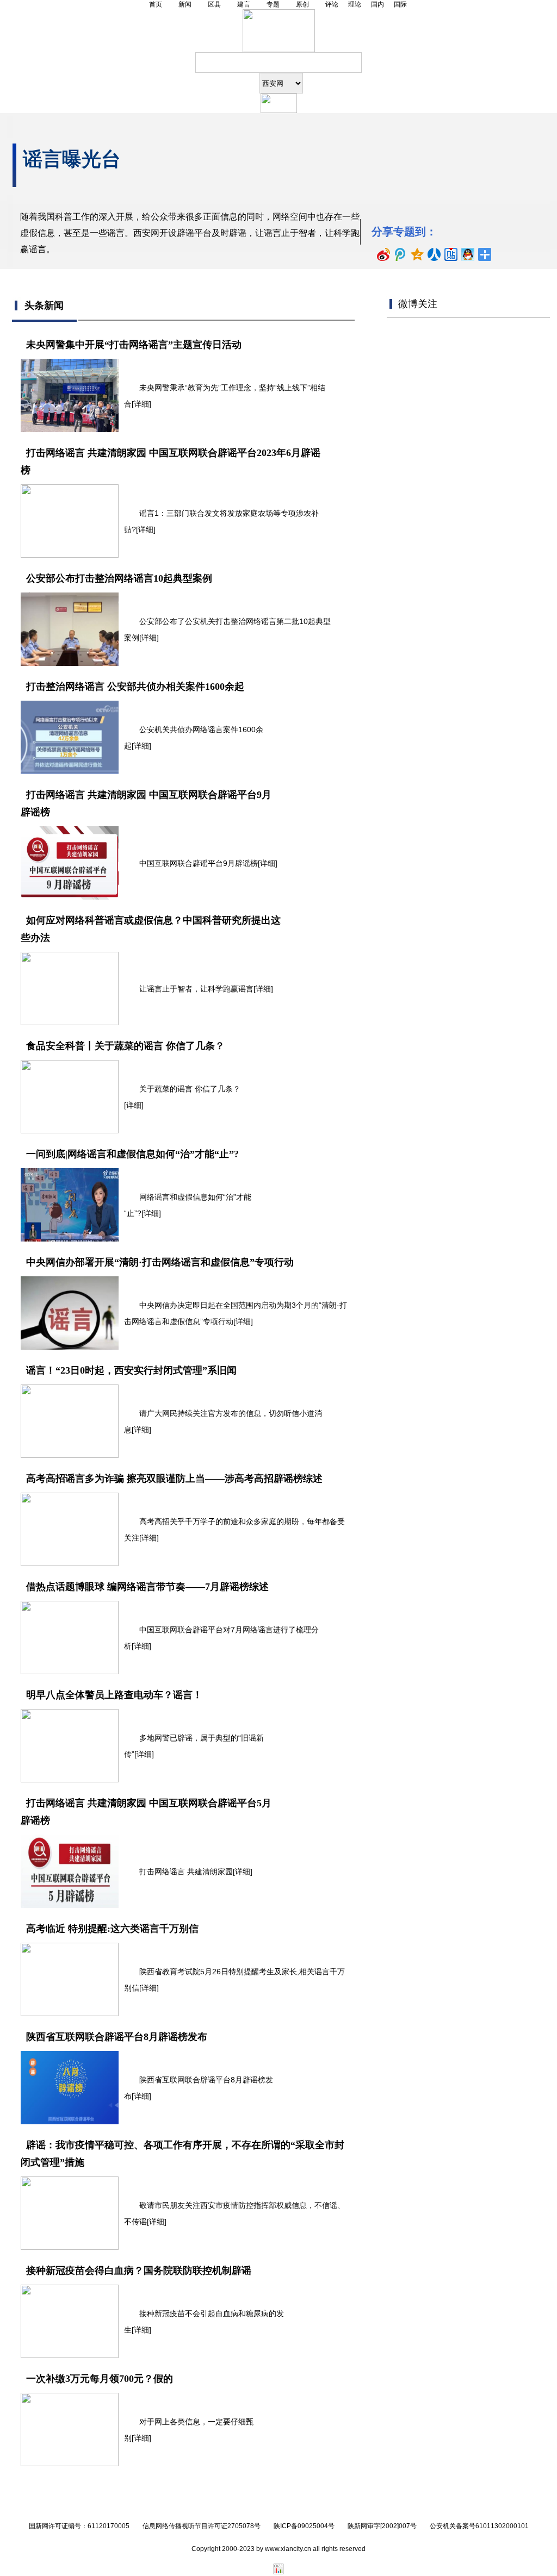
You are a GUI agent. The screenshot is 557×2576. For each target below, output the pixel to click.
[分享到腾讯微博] (401, 254)
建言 (244, 4)
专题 (273, 4)
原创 (302, 4)
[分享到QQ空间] (417, 254)
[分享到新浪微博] (384, 254)
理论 (355, 4)
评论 (332, 4)
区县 (214, 4)
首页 (156, 4)
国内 (377, 4)
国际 (400, 4)
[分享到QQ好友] (468, 254)
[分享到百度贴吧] (451, 254)
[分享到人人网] (434, 254)
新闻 (185, 4)
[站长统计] (278, 2572)
